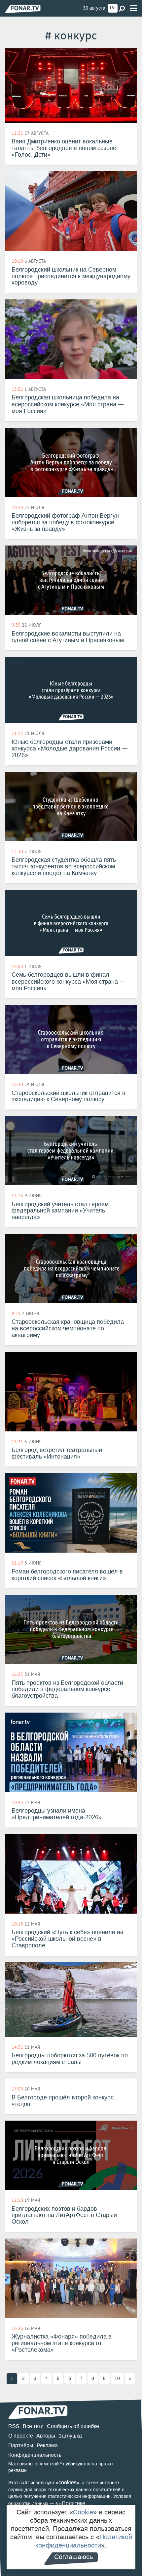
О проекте (21, 2436)
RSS (14, 2426)
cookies (68, 2482)
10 (117, 2378)
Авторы (46, 2436)
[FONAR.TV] (23, 9)
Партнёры (21, 2445)
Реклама (47, 2445)
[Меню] (133, 8)
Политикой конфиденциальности (84, 2541)
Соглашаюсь (73, 2557)
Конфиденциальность (35, 2455)
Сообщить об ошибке (73, 2426)
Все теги (33, 2426)
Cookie (83, 2512)
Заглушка (70, 2436)
